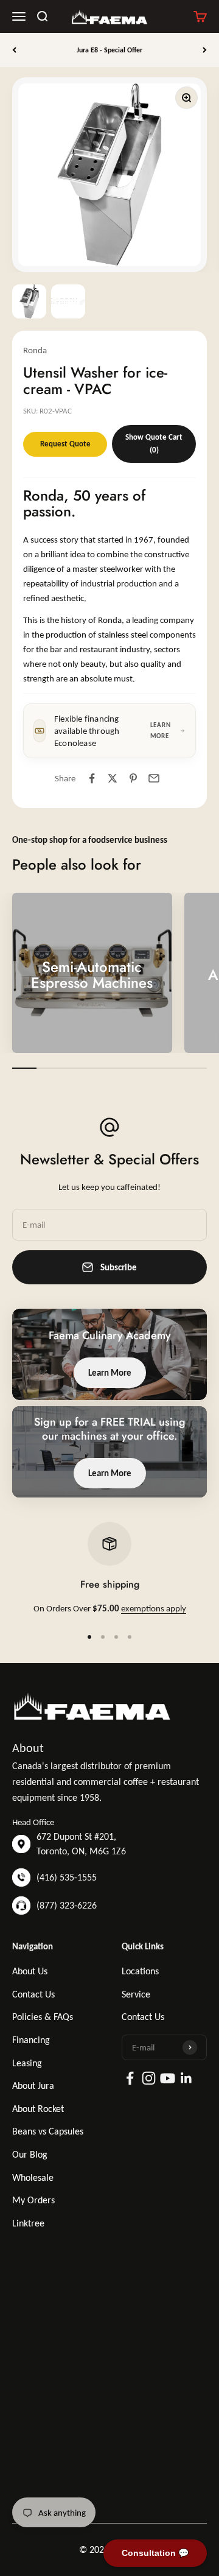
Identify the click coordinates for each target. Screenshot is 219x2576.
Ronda (35, 350)
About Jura (33, 2085)
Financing (31, 2040)
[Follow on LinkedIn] (186, 2078)
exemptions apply (154, 1608)
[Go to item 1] (29, 301)
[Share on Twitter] (113, 778)
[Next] (205, 50)
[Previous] (14, 50)
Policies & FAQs (43, 2017)
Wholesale (33, 2177)
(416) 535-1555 (67, 1877)
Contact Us (33, 1994)
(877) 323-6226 (67, 1905)
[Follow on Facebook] (130, 2078)
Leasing (27, 2063)
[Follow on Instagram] (149, 2078)
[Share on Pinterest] (133, 778)
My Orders (33, 2200)
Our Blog (30, 2154)
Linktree (28, 2223)
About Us (30, 1971)
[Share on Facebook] (92, 778)
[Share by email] (154, 778)
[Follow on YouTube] (168, 2078)
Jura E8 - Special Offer (109, 50)
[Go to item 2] (68, 301)
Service (136, 1994)
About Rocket (38, 2109)
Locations (140, 1971)
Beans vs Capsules (48, 2131)
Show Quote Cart (154, 443)
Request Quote (65, 444)
